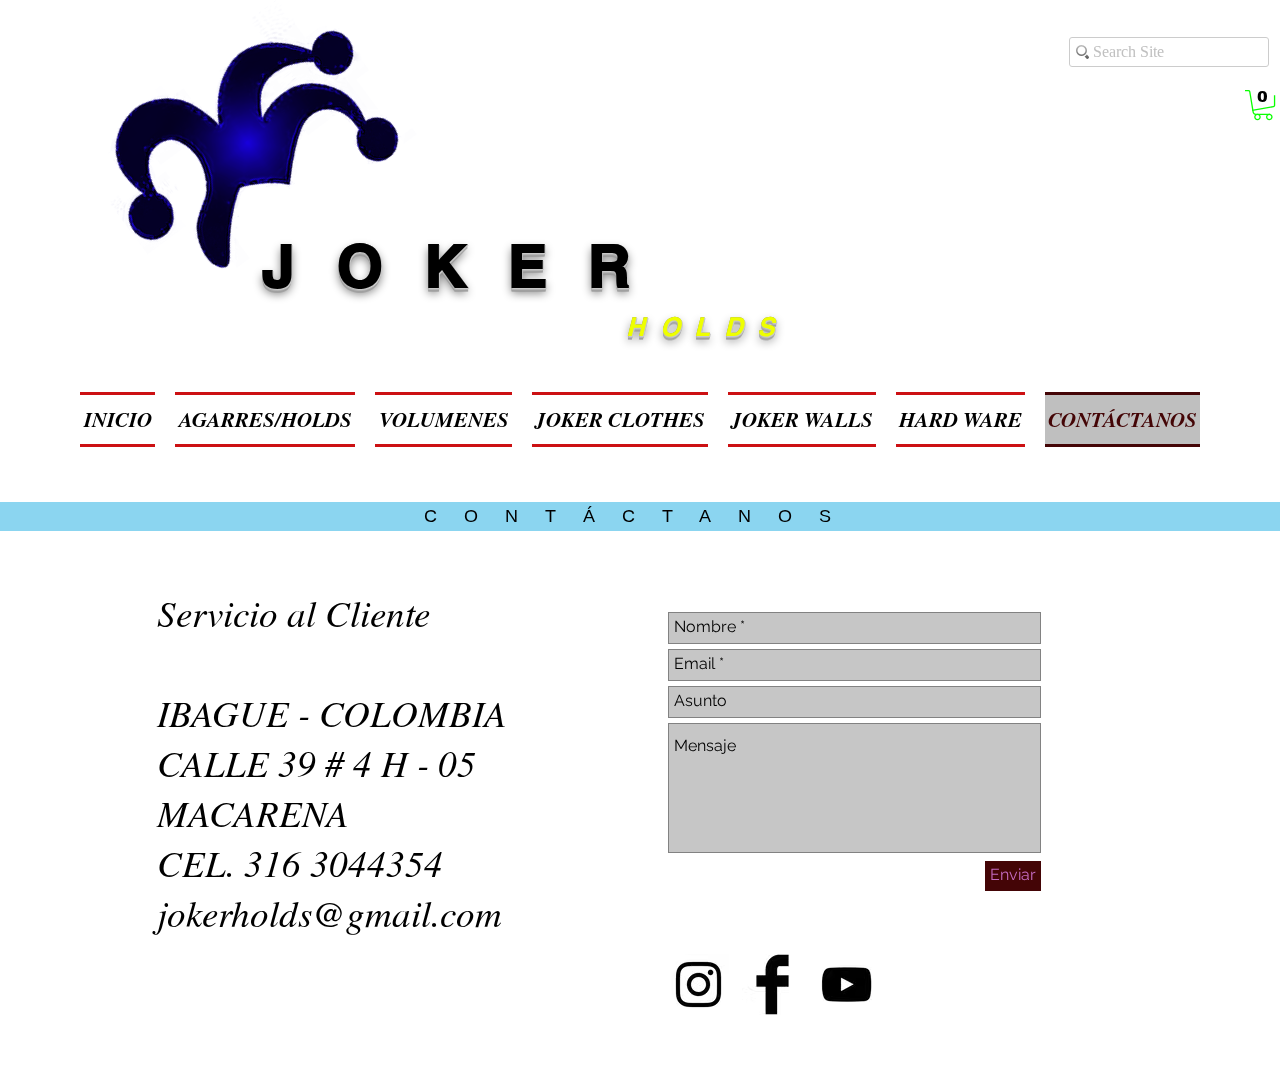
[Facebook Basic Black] (772, 984)
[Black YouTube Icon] (846, 984)
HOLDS (707, 326)
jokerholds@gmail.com (329, 912)
